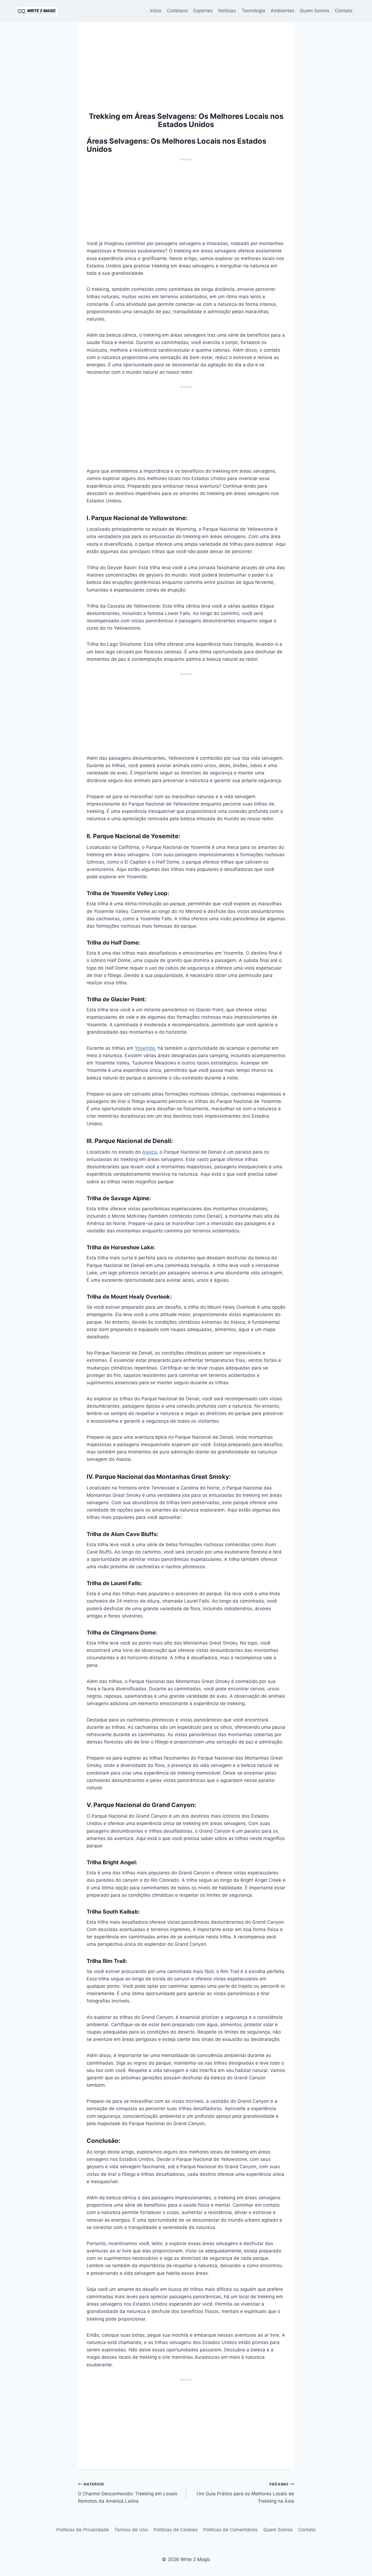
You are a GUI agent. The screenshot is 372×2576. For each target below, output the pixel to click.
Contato (344, 11)
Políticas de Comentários (230, 2530)
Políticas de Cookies (176, 2530)
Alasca (150, 1152)
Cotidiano (177, 11)
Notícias (227, 11)
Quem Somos (315, 11)
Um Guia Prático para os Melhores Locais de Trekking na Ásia (245, 2493)
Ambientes (283, 11)
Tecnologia (253, 11)
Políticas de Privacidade (83, 2530)
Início (156, 11)
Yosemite (145, 1048)
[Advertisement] (186, 71)
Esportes (203, 11)
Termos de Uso (131, 2530)
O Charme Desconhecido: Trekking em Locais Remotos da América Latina (128, 2493)
